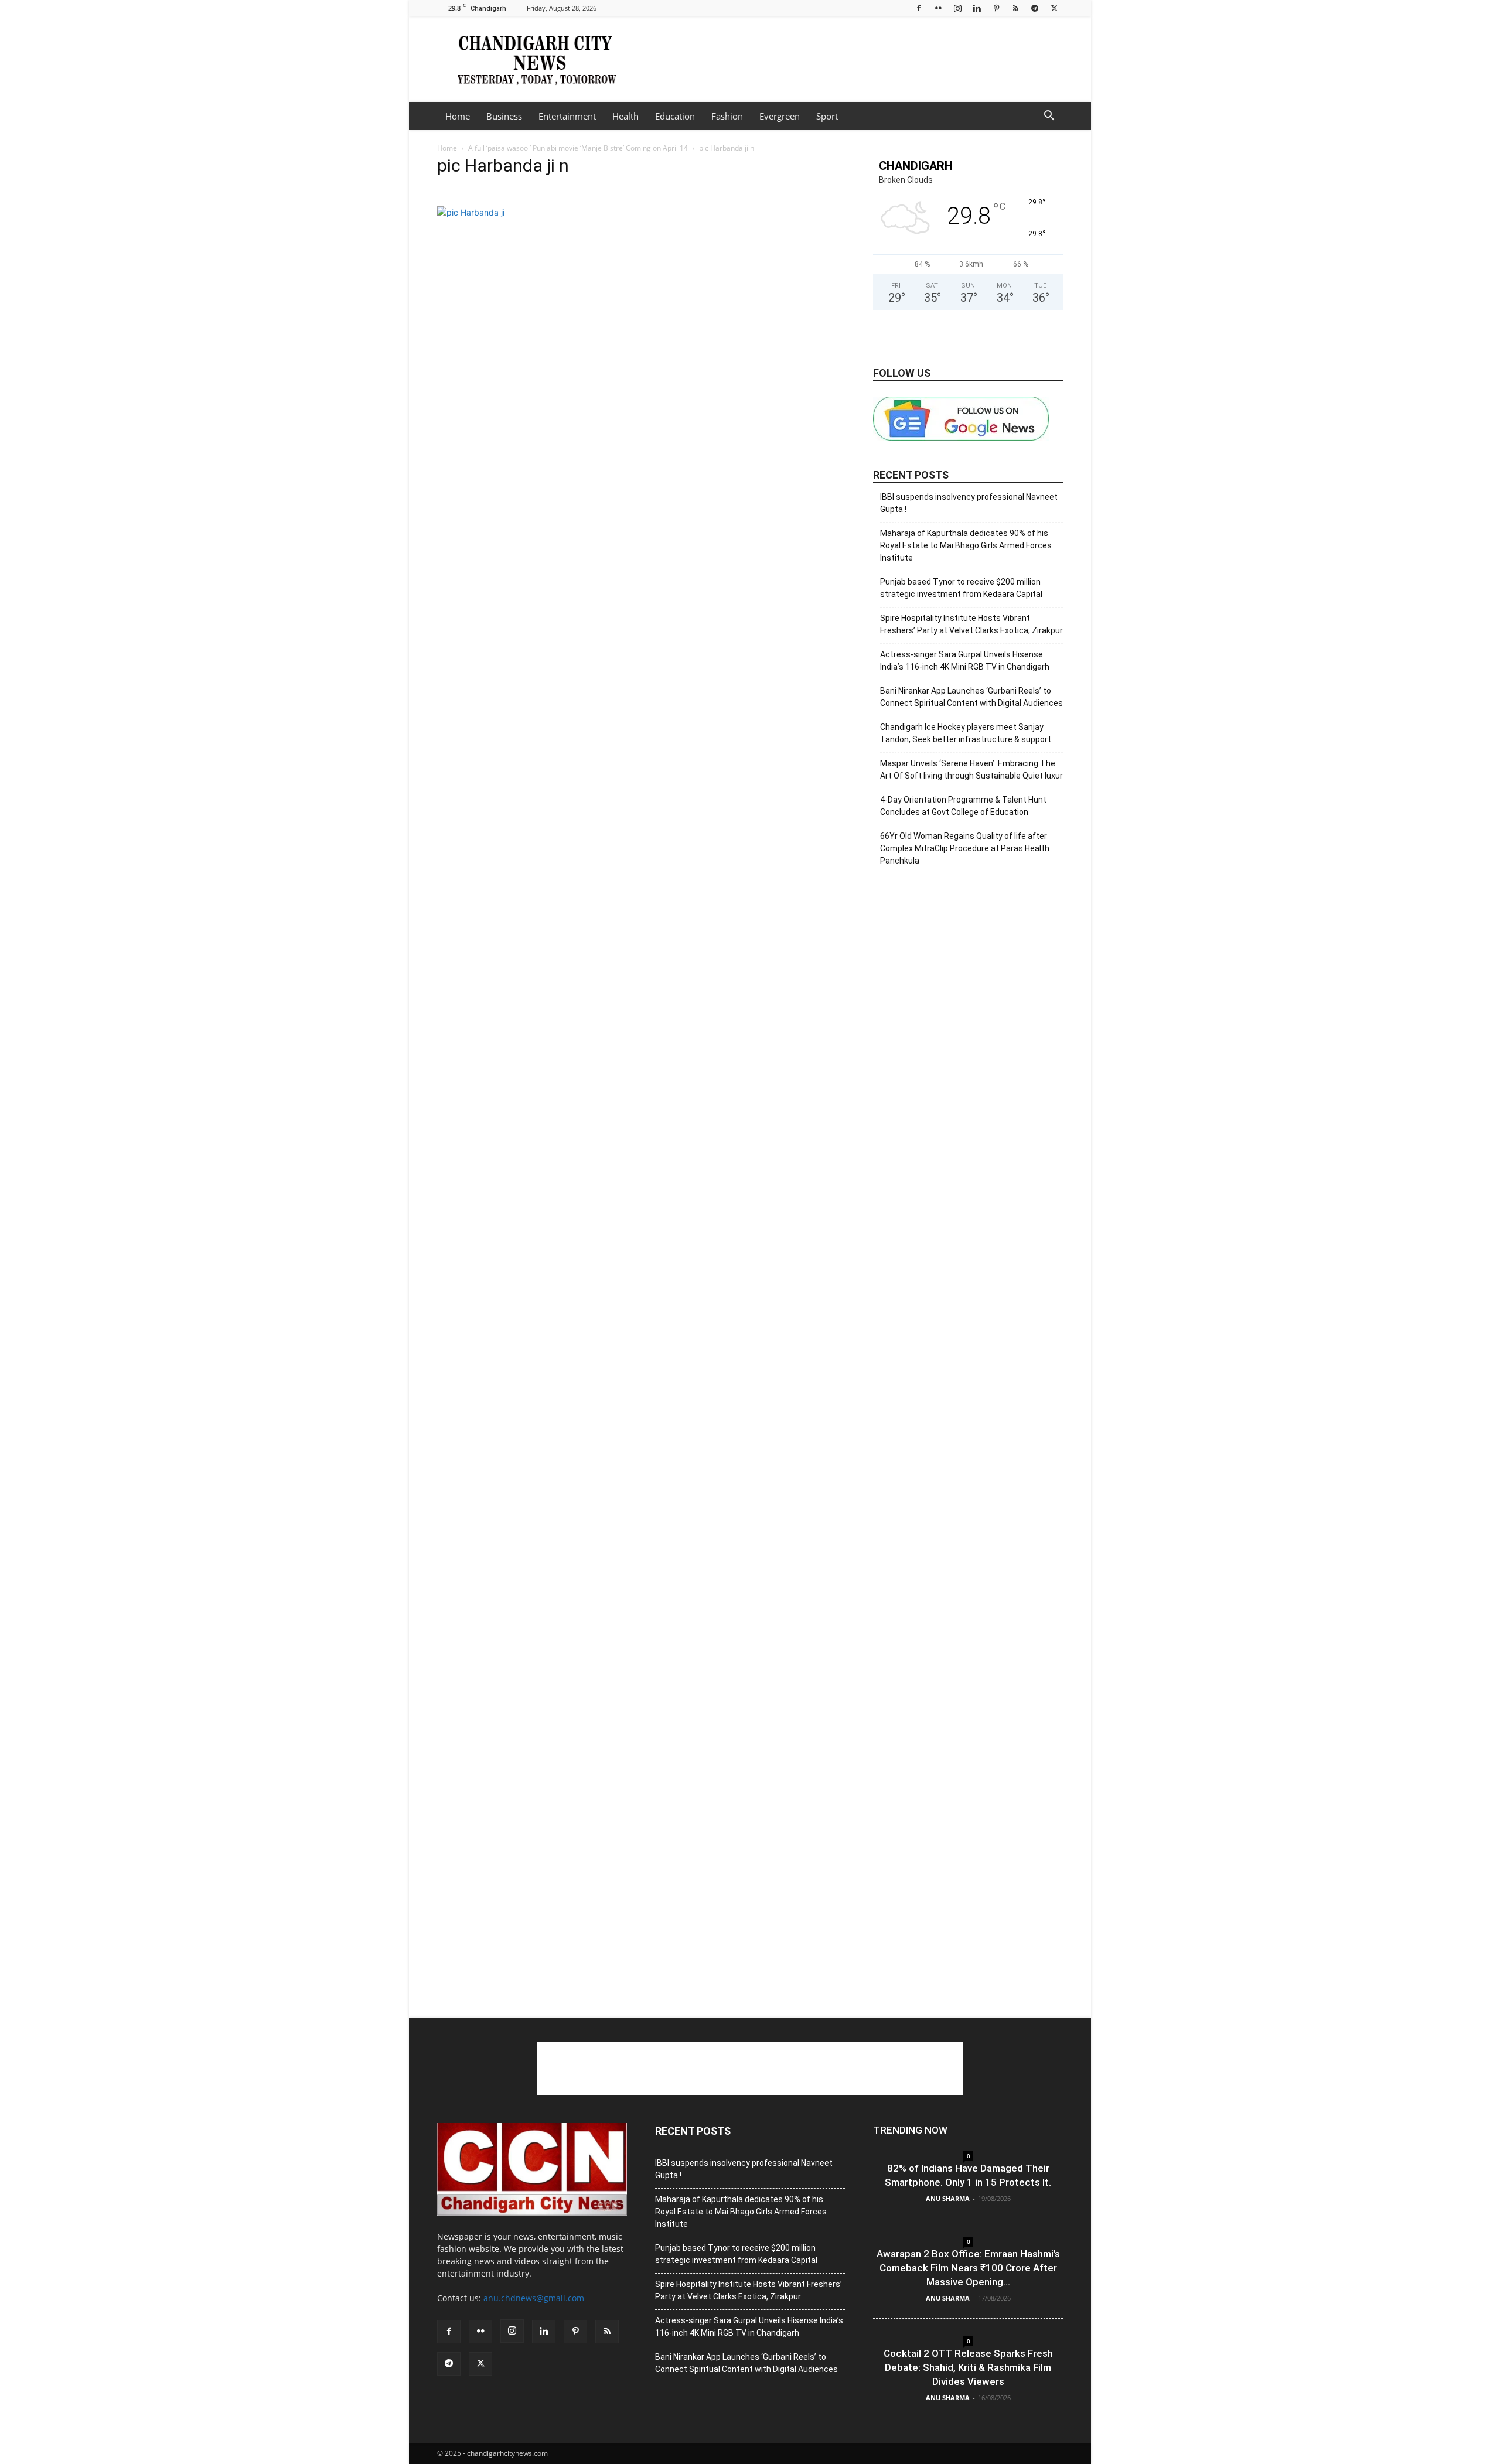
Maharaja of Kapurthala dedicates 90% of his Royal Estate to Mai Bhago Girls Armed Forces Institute (966, 545)
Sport (827, 116)
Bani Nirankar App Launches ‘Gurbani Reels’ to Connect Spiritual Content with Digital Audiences (971, 697)
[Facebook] (919, 8)
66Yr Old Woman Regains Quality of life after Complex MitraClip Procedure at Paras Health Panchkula (965, 848)
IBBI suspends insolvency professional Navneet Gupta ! (969, 503)
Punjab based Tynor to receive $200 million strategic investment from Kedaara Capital (961, 588)
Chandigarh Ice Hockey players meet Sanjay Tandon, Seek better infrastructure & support (966, 733)
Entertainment (567, 116)
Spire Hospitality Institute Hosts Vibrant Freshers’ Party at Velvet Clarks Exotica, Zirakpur (971, 624)
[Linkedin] (977, 8)
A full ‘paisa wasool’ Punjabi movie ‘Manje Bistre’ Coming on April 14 (578, 148)
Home (458, 116)
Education (675, 116)
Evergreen (780, 116)
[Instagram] (957, 8)
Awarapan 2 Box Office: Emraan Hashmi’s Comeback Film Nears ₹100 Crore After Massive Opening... (968, 2268)
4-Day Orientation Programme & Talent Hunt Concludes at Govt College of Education (963, 806)
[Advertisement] (850, 59)
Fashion (727, 116)
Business (504, 116)
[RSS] (1015, 8)
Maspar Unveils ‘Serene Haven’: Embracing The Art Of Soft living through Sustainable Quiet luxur (971, 769)
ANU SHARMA (948, 2198)
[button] (1049, 117)
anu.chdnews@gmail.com (534, 2298)
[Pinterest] (996, 8)
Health (625, 116)
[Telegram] (1035, 8)
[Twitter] (1054, 8)
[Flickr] (938, 8)
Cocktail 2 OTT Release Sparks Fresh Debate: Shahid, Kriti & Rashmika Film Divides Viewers (968, 2367)
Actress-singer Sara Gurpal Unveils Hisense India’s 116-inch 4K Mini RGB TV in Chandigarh (965, 661)
